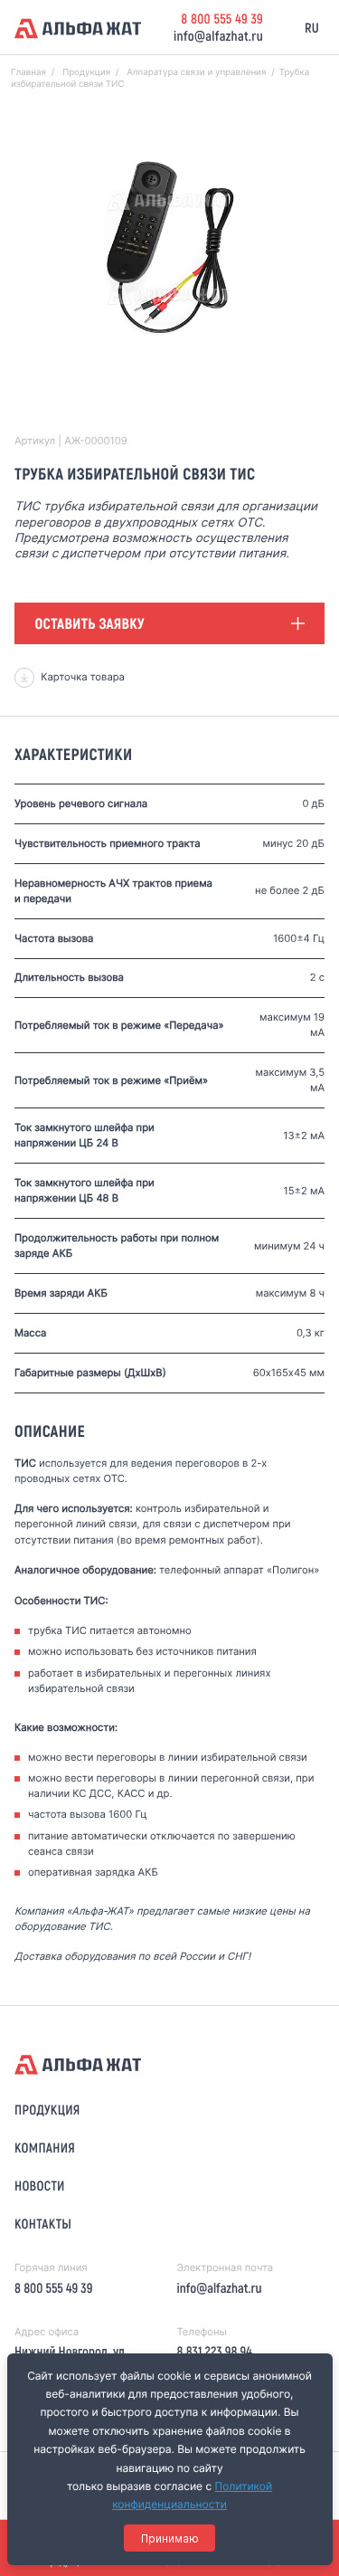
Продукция (47, 2109)
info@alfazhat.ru (218, 35)
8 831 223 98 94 (214, 2351)
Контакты (43, 2223)
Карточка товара (83, 677)
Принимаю (170, 2538)
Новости (40, 2185)
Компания (45, 2147)
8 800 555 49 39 (222, 18)
